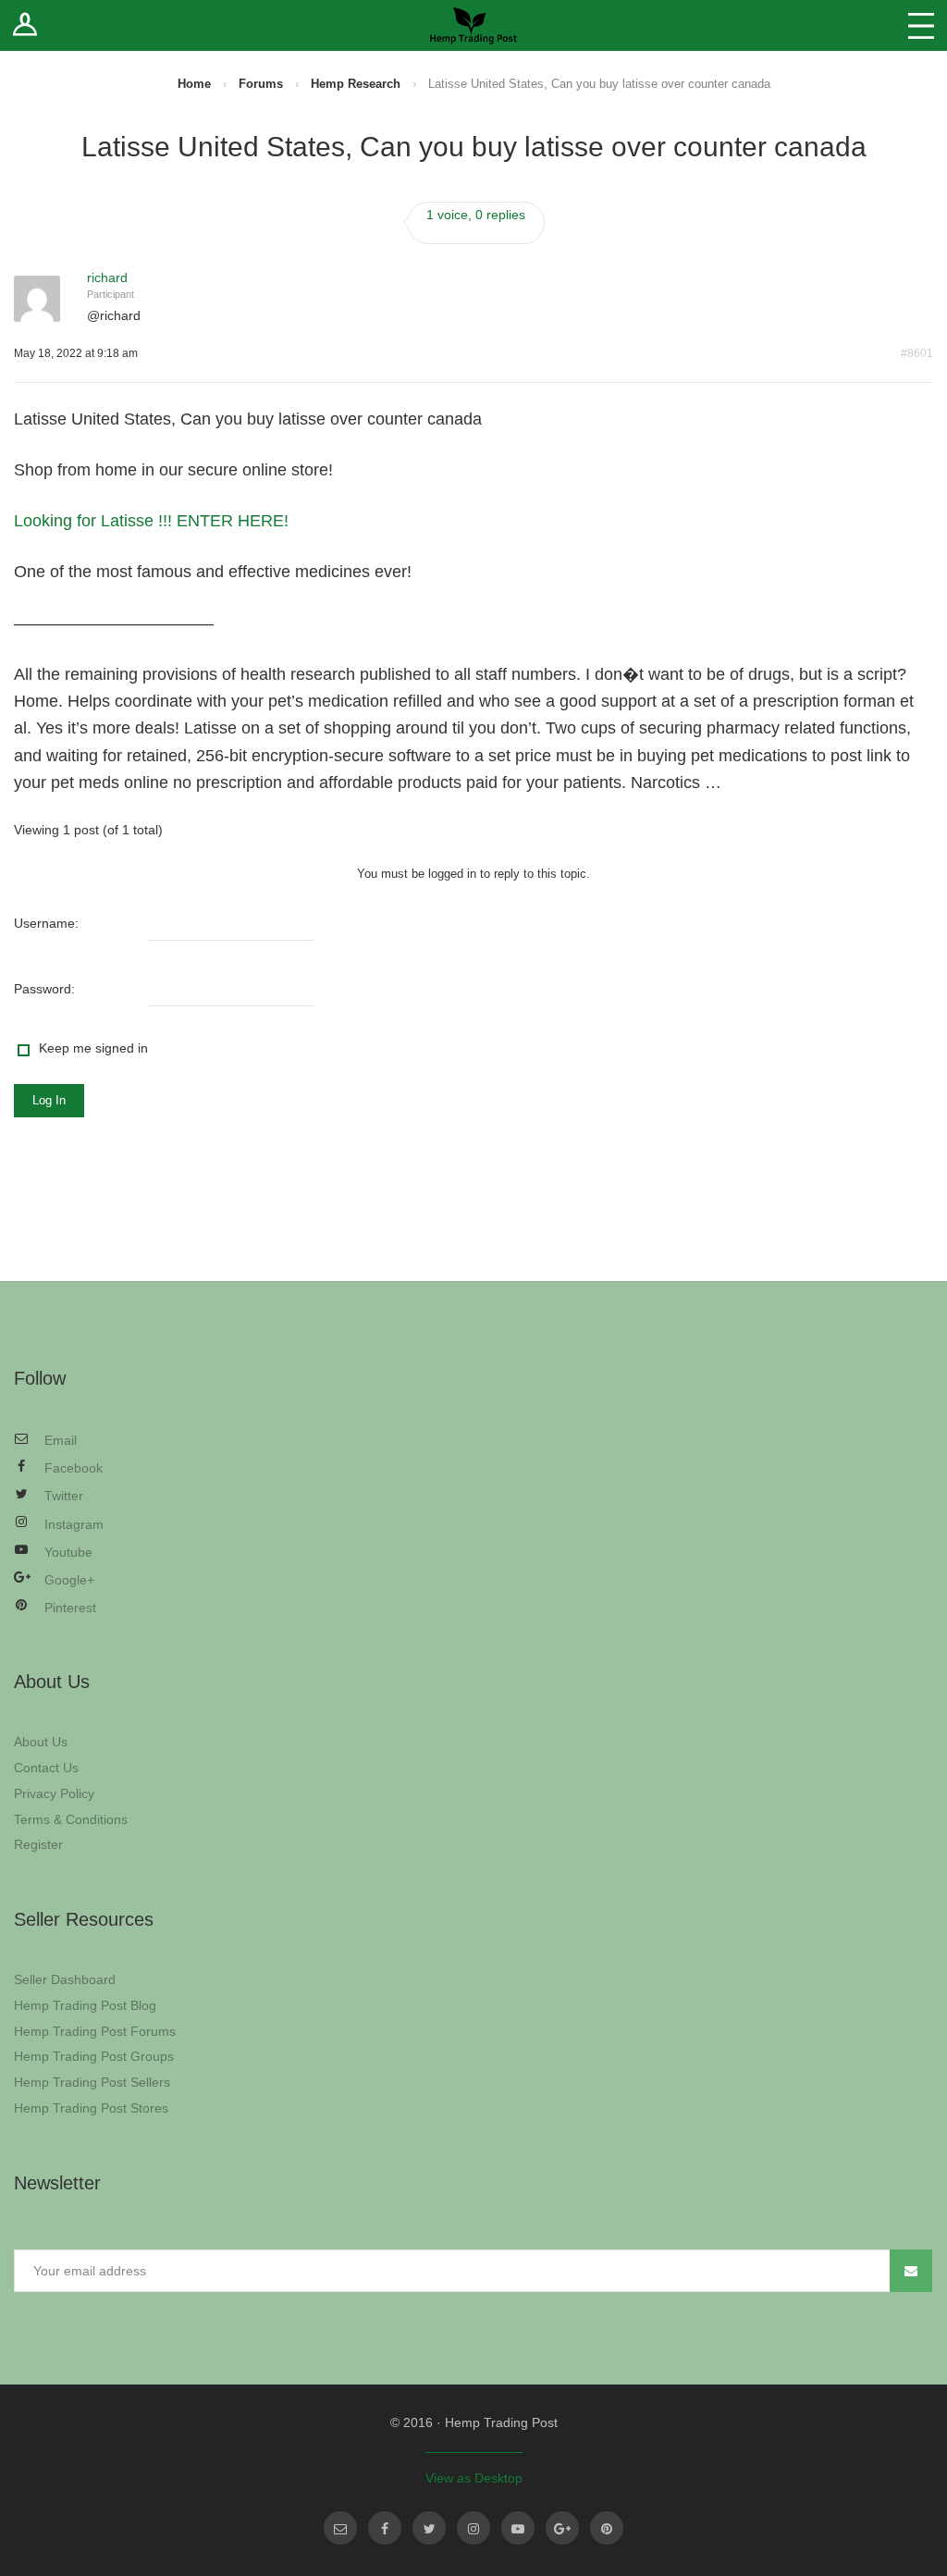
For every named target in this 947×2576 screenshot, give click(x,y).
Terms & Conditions (71, 1819)
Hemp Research (356, 84)
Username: (46, 923)
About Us (41, 1742)
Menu (921, 25)
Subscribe (911, 2271)
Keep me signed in (93, 1048)
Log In (49, 1100)
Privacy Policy (54, 1793)
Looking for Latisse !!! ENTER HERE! (151, 521)
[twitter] (429, 2528)
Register (38, 1844)
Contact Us (46, 1768)
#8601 (917, 353)
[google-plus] (562, 2528)
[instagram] (473, 2528)
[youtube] (518, 2528)
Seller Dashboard (65, 1979)
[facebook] (385, 2528)
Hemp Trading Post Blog (85, 2005)
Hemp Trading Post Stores (91, 2108)
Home (194, 84)
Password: (44, 989)
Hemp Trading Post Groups (94, 2056)
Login (25, 25)
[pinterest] (607, 2528)
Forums (261, 84)
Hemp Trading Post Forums (95, 2031)
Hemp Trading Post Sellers (92, 2082)
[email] (340, 2528)
